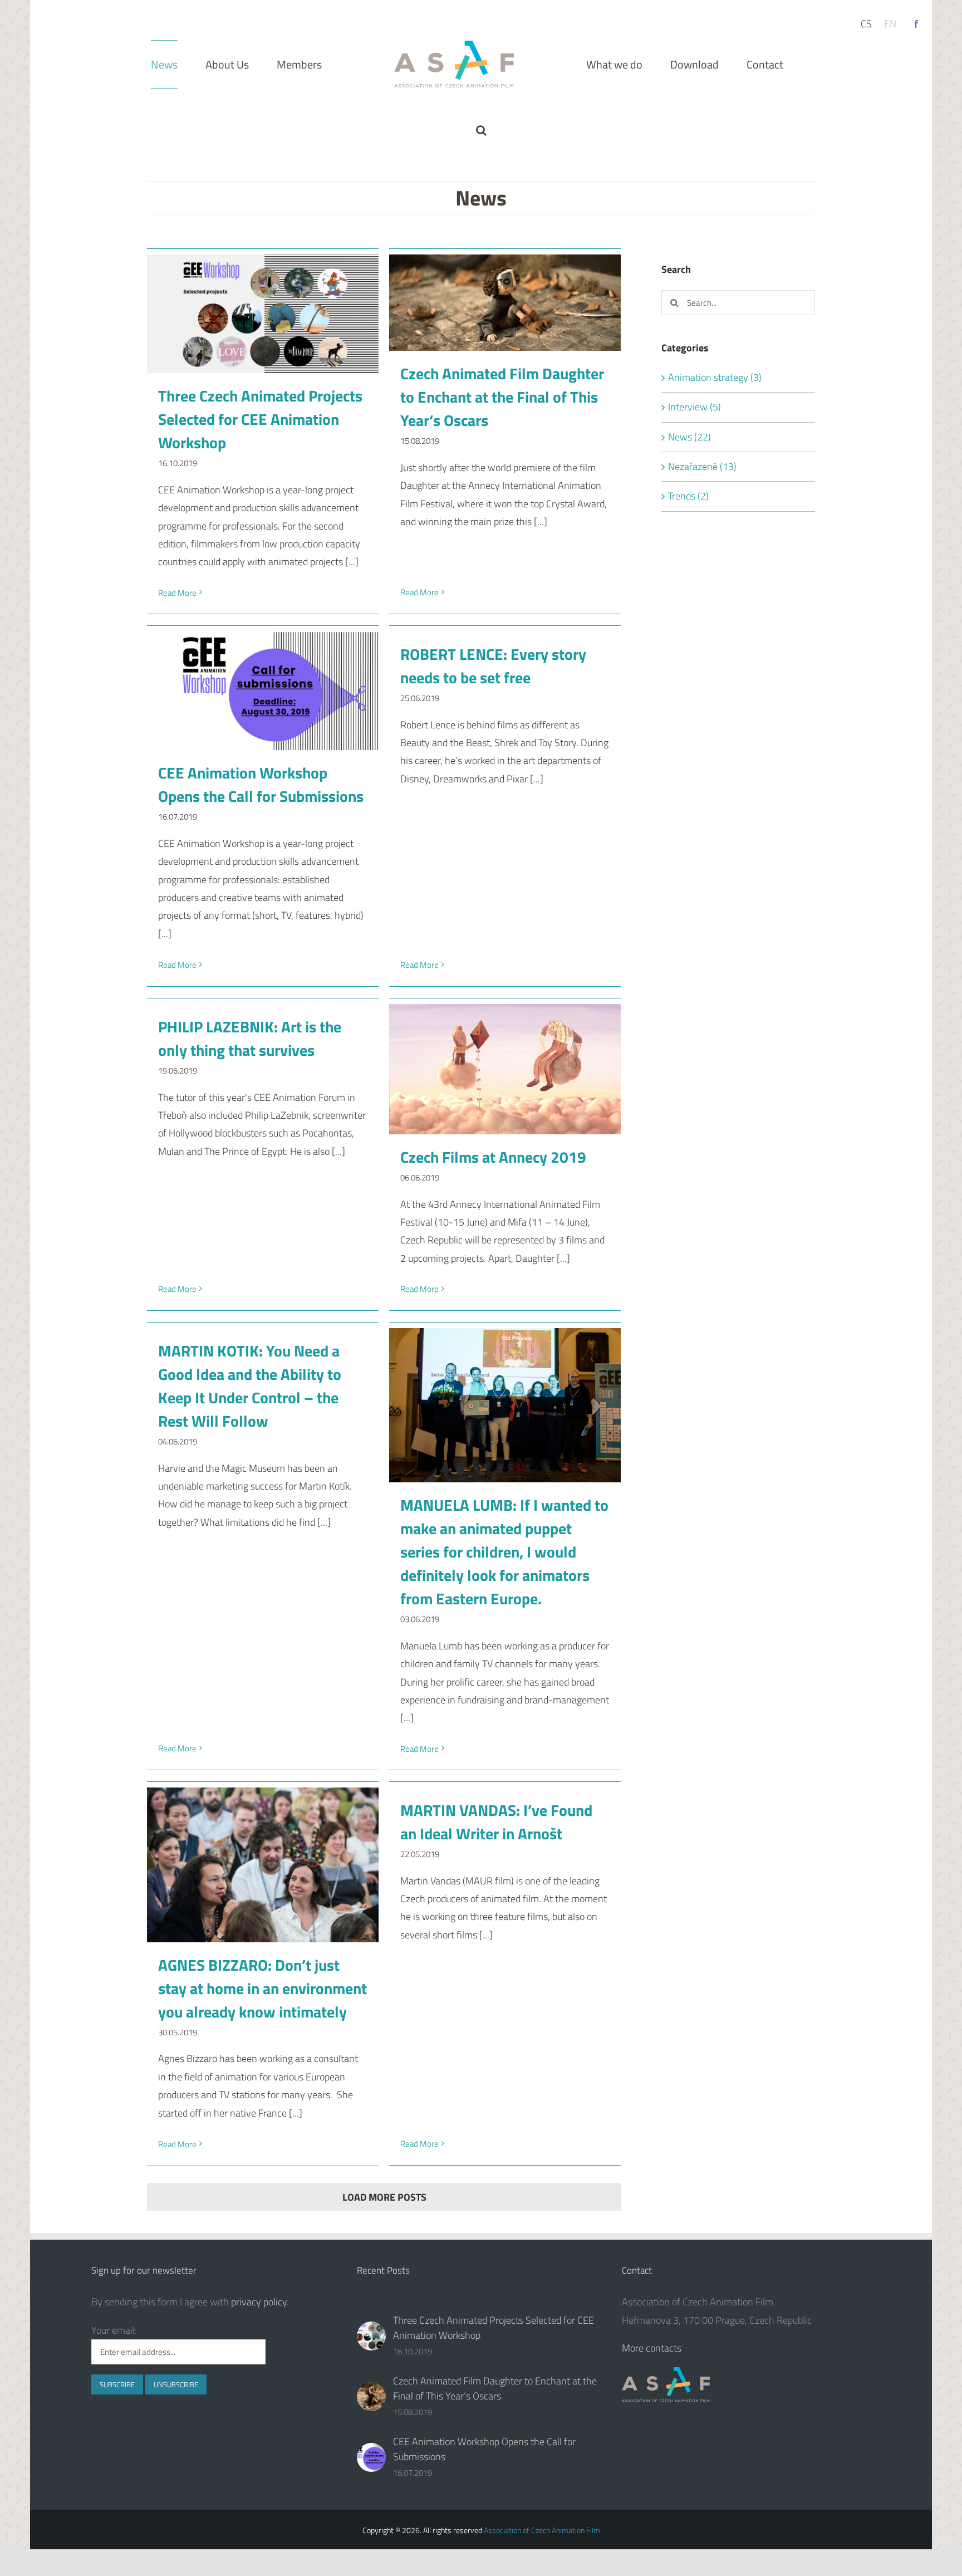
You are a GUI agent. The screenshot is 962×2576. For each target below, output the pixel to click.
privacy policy (259, 2302)
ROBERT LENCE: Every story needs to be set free (493, 666)
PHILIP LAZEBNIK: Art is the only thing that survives (250, 1038)
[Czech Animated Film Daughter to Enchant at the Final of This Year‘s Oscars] (505, 303)
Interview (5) (694, 407)
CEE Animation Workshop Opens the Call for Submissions (261, 784)
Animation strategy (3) (715, 377)
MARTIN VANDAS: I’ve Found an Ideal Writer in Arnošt (496, 1822)
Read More (177, 593)
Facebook (916, 24)
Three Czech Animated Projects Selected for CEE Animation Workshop (260, 419)
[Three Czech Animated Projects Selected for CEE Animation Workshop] (263, 314)
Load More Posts (384, 2197)
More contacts (652, 2348)
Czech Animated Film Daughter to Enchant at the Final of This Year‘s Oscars (502, 397)
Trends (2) (688, 496)
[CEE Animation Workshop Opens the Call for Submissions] (263, 691)
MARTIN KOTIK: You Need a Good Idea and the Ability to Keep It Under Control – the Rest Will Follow (250, 1386)
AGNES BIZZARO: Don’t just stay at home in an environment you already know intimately (262, 1988)
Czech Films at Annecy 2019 (493, 1157)
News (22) (689, 437)
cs (866, 24)
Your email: (114, 2330)
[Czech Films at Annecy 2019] (505, 1069)
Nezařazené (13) (702, 466)
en (890, 24)
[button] (755, 64)
